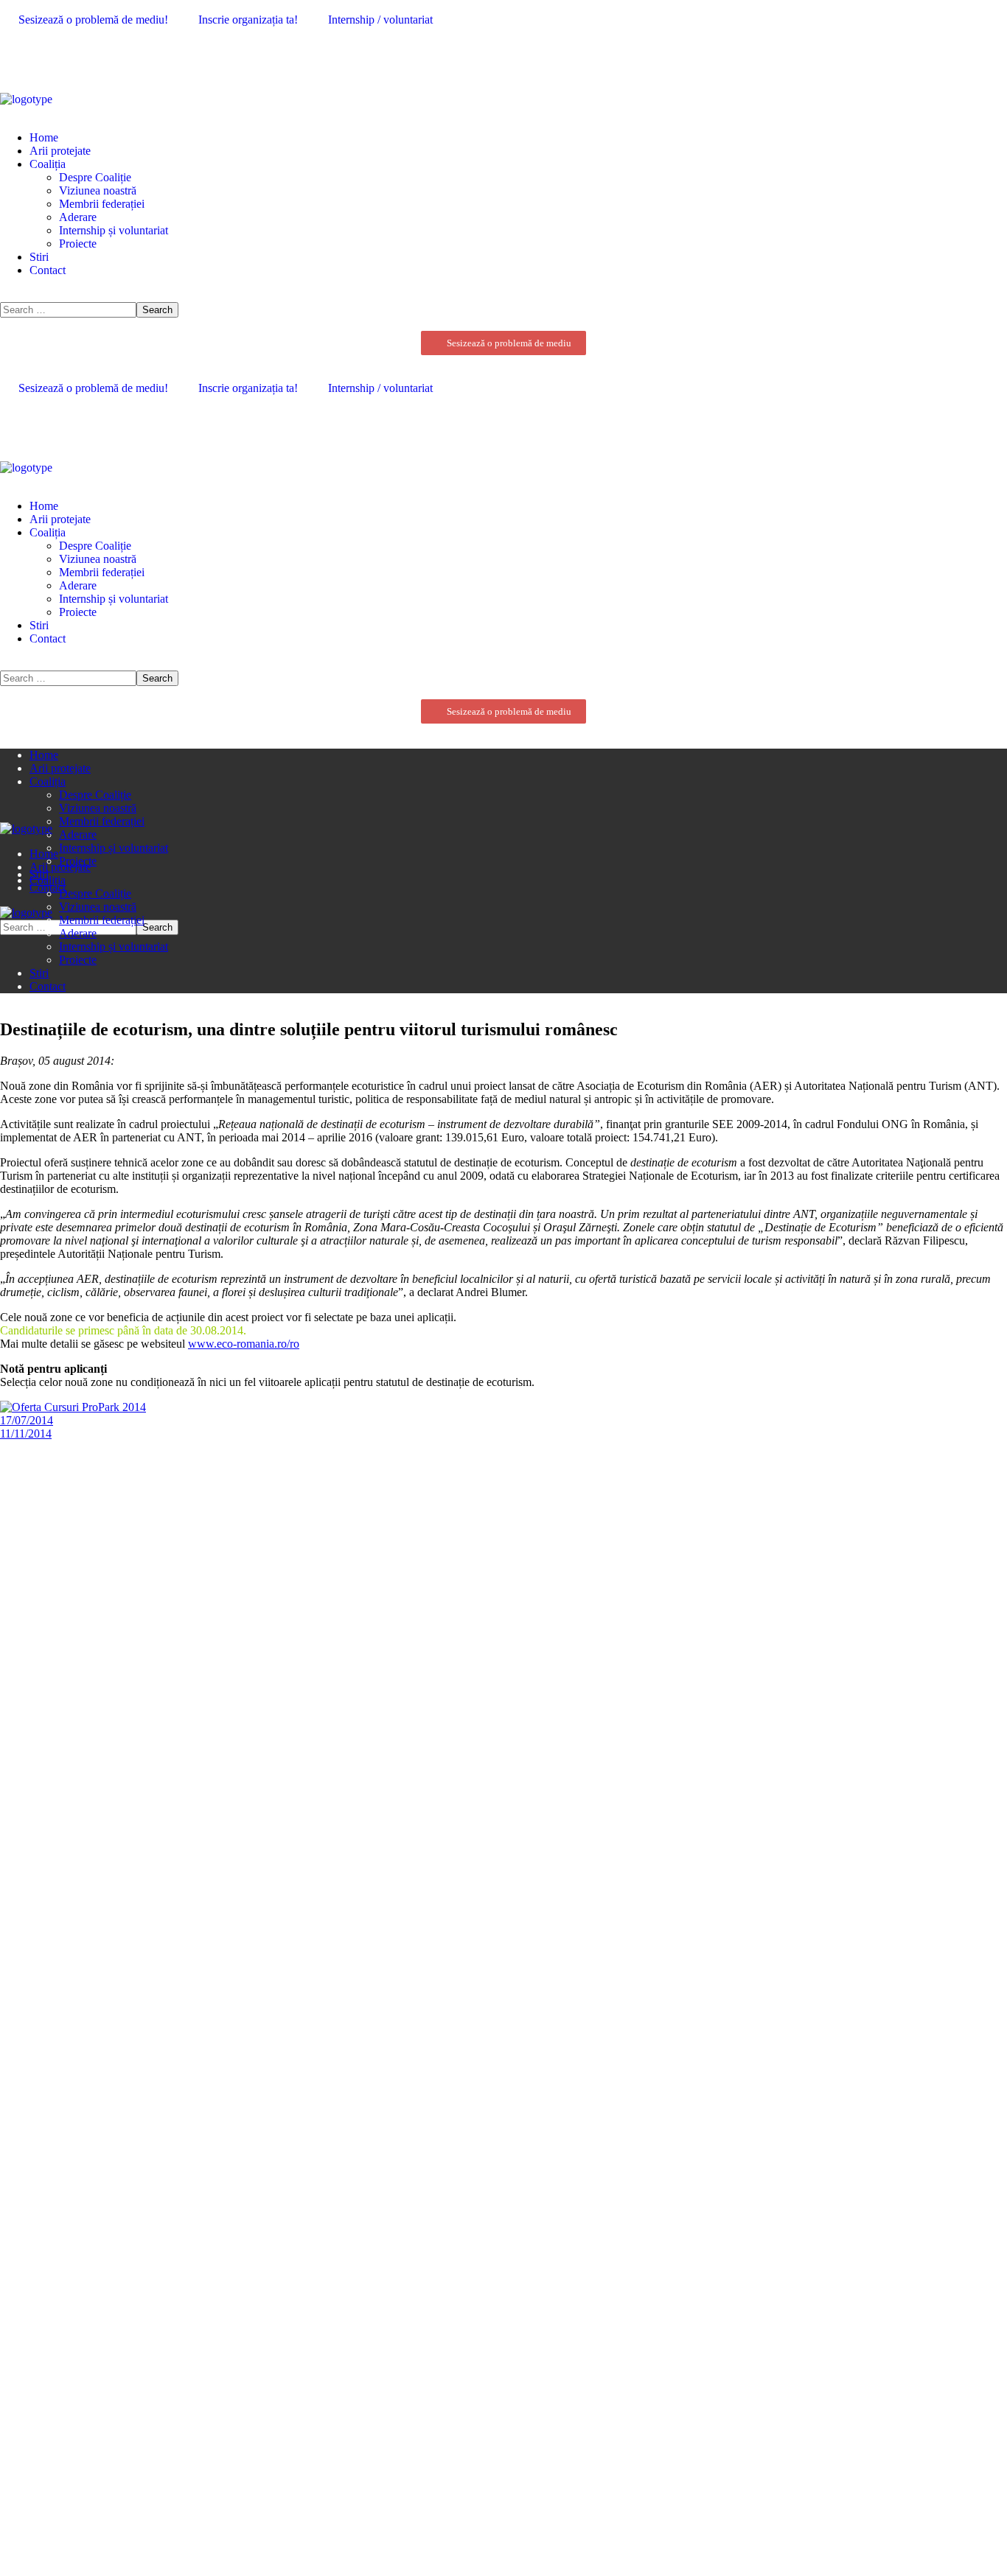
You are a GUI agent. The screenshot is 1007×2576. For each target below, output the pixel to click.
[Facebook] (18, 58)
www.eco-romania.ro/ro (244, 1344)
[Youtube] (55, 58)
